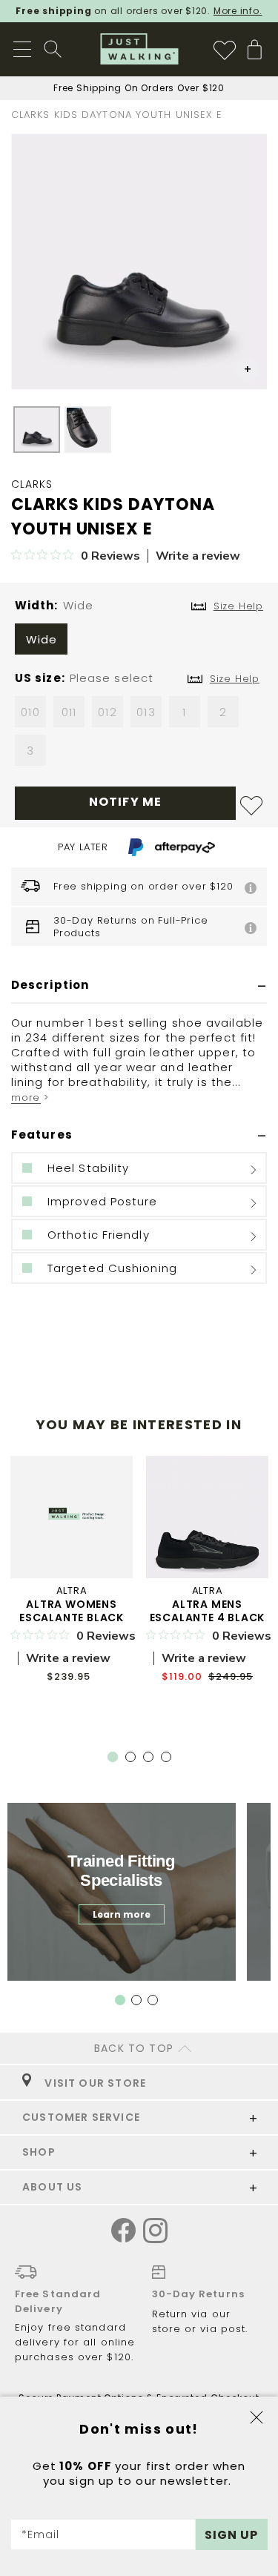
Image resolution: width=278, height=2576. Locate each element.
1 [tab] (113, 1757)
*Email (41, 2534)
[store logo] (139, 49)
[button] (248, 370)
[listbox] (139, 643)
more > (30, 1097)
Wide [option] (42, 639)
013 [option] (146, 712)
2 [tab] (133, 1760)
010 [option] (30, 712)
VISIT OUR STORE (92, 2083)
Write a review (198, 556)
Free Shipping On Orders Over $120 (139, 88)
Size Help (235, 679)
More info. (238, 11)
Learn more (122, 1914)
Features (42, 1135)
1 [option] (184, 712)
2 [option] (223, 712)
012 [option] (107, 712)
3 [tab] (151, 1760)
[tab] (139, 986)
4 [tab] (169, 1760)
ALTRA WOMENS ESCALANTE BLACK (72, 1611)
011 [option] (69, 712)
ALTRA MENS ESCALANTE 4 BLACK (208, 1611)
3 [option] (30, 751)
